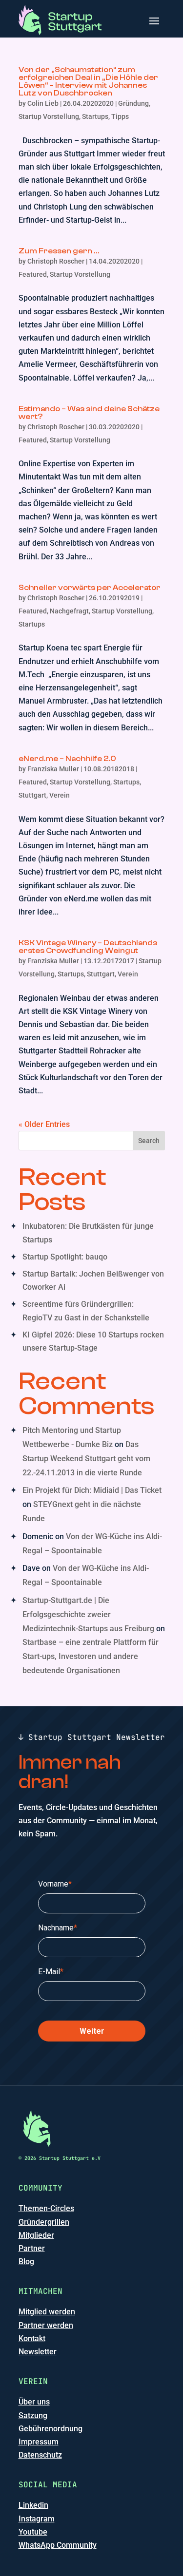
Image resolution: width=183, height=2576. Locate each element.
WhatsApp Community (58, 2545)
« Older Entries (44, 1124)
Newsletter (38, 2352)
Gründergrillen (44, 2222)
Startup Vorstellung (49, 116)
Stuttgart (32, 795)
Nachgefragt (69, 611)
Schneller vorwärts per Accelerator (90, 588)
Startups (95, 116)
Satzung (33, 2415)
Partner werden (46, 2325)
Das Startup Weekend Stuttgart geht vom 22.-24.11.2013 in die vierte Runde (86, 1459)
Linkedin (33, 2505)
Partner (32, 2248)
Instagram (37, 2519)
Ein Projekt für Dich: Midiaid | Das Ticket (92, 1490)
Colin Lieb (43, 103)
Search (149, 1141)
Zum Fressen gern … (59, 251)
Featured (33, 274)
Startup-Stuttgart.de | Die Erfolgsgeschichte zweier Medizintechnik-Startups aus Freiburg (88, 1614)
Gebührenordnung (51, 2429)
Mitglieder (36, 2235)
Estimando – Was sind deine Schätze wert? (89, 413)
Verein (60, 795)
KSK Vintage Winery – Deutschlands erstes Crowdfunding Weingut (88, 947)
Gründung (133, 103)
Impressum (39, 2442)
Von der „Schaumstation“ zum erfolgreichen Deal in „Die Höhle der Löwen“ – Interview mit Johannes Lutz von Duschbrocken (88, 81)
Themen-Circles (46, 2208)
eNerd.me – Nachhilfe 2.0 (67, 759)
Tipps (120, 116)
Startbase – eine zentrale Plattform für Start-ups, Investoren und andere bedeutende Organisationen (91, 1656)
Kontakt (32, 2338)
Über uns (34, 2402)
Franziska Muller (53, 769)
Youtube (33, 2532)
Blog (26, 2261)
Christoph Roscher (56, 261)
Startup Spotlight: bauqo (65, 1257)
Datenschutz (40, 2455)
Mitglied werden (47, 2312)
